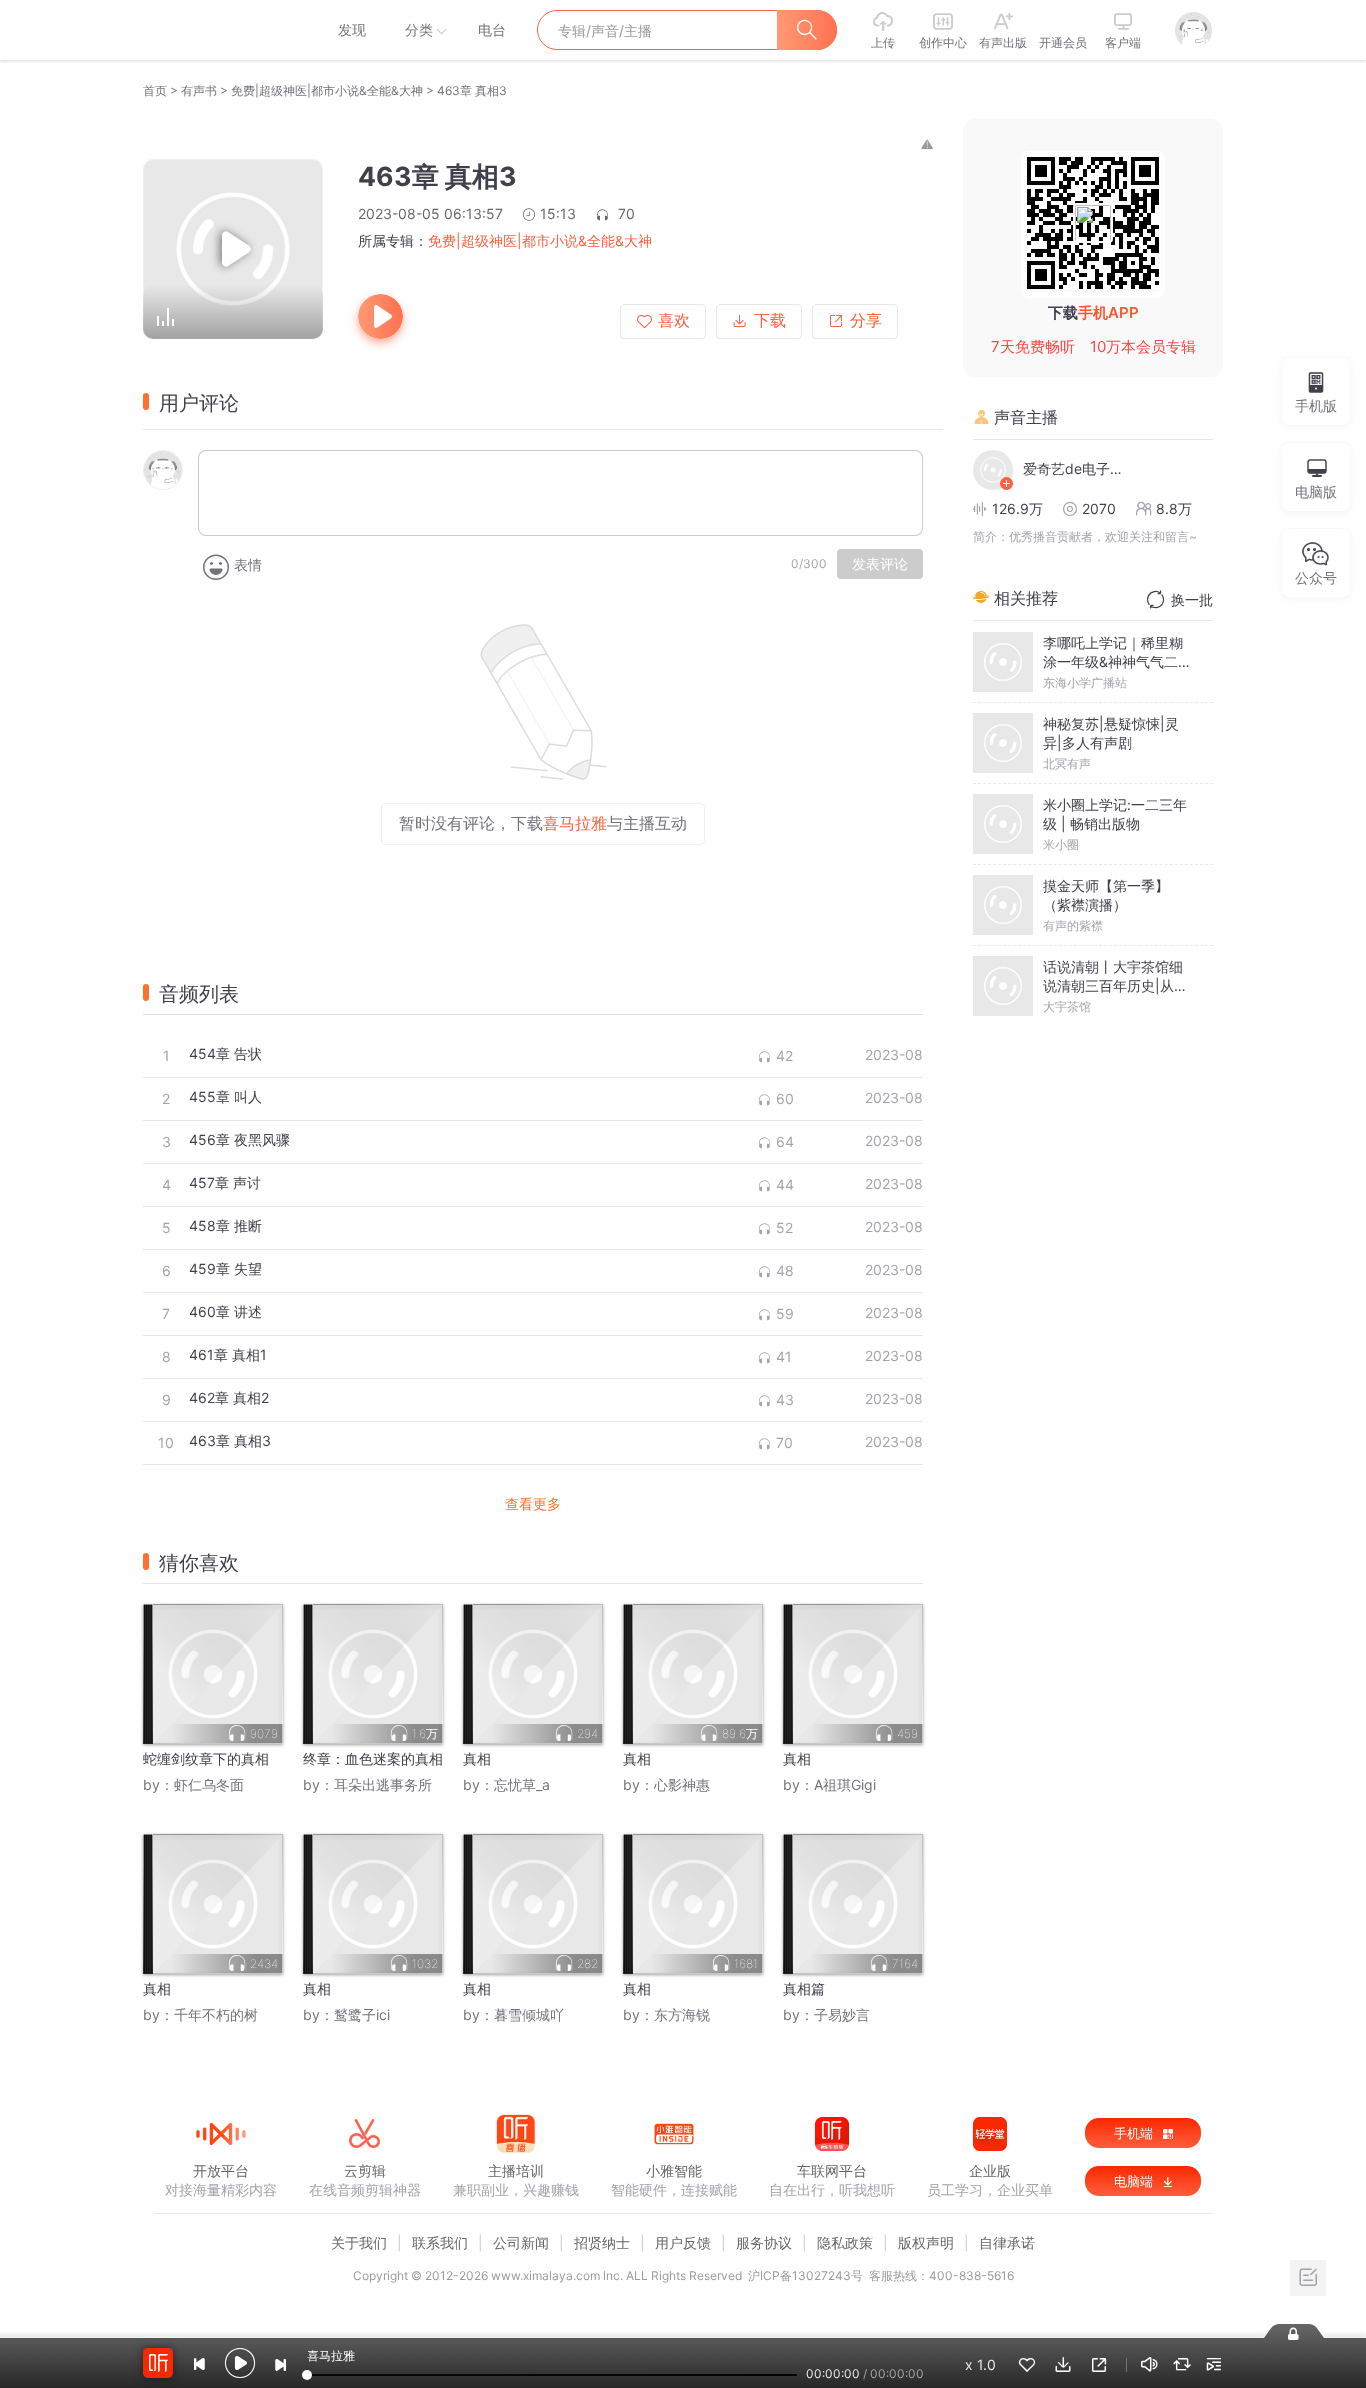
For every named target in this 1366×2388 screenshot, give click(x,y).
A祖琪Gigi (845, 1784)
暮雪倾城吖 (529, 2014)
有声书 (199, 90)
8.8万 (1174, 508)
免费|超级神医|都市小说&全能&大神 (327, 90)
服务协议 (764, 2242)
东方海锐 (682, 2014)
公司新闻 (521, 2242)
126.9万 (1017, 508)
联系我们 (440, 2242)
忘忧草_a (522, 1784)
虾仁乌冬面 (209, 1784)
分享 (866, 320)
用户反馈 (683, 2242)
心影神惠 (682, 1784)
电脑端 (1135, 2181)
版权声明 (926, 2242)
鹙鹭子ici (362, 2014)
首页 (155, 90)
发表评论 (880, 564)
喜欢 (674, 320)
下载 (770, 320)
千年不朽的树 (216, 2014)
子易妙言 (842, 2014)
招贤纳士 (602, 2242)
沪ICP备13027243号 (805, 2275)
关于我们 (359, 2242)
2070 (1099, 508)
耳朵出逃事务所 (383, 1784)
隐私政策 (845, 2242)
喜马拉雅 (220, 30)
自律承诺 (1007, 2242)
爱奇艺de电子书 (1073, 468)
